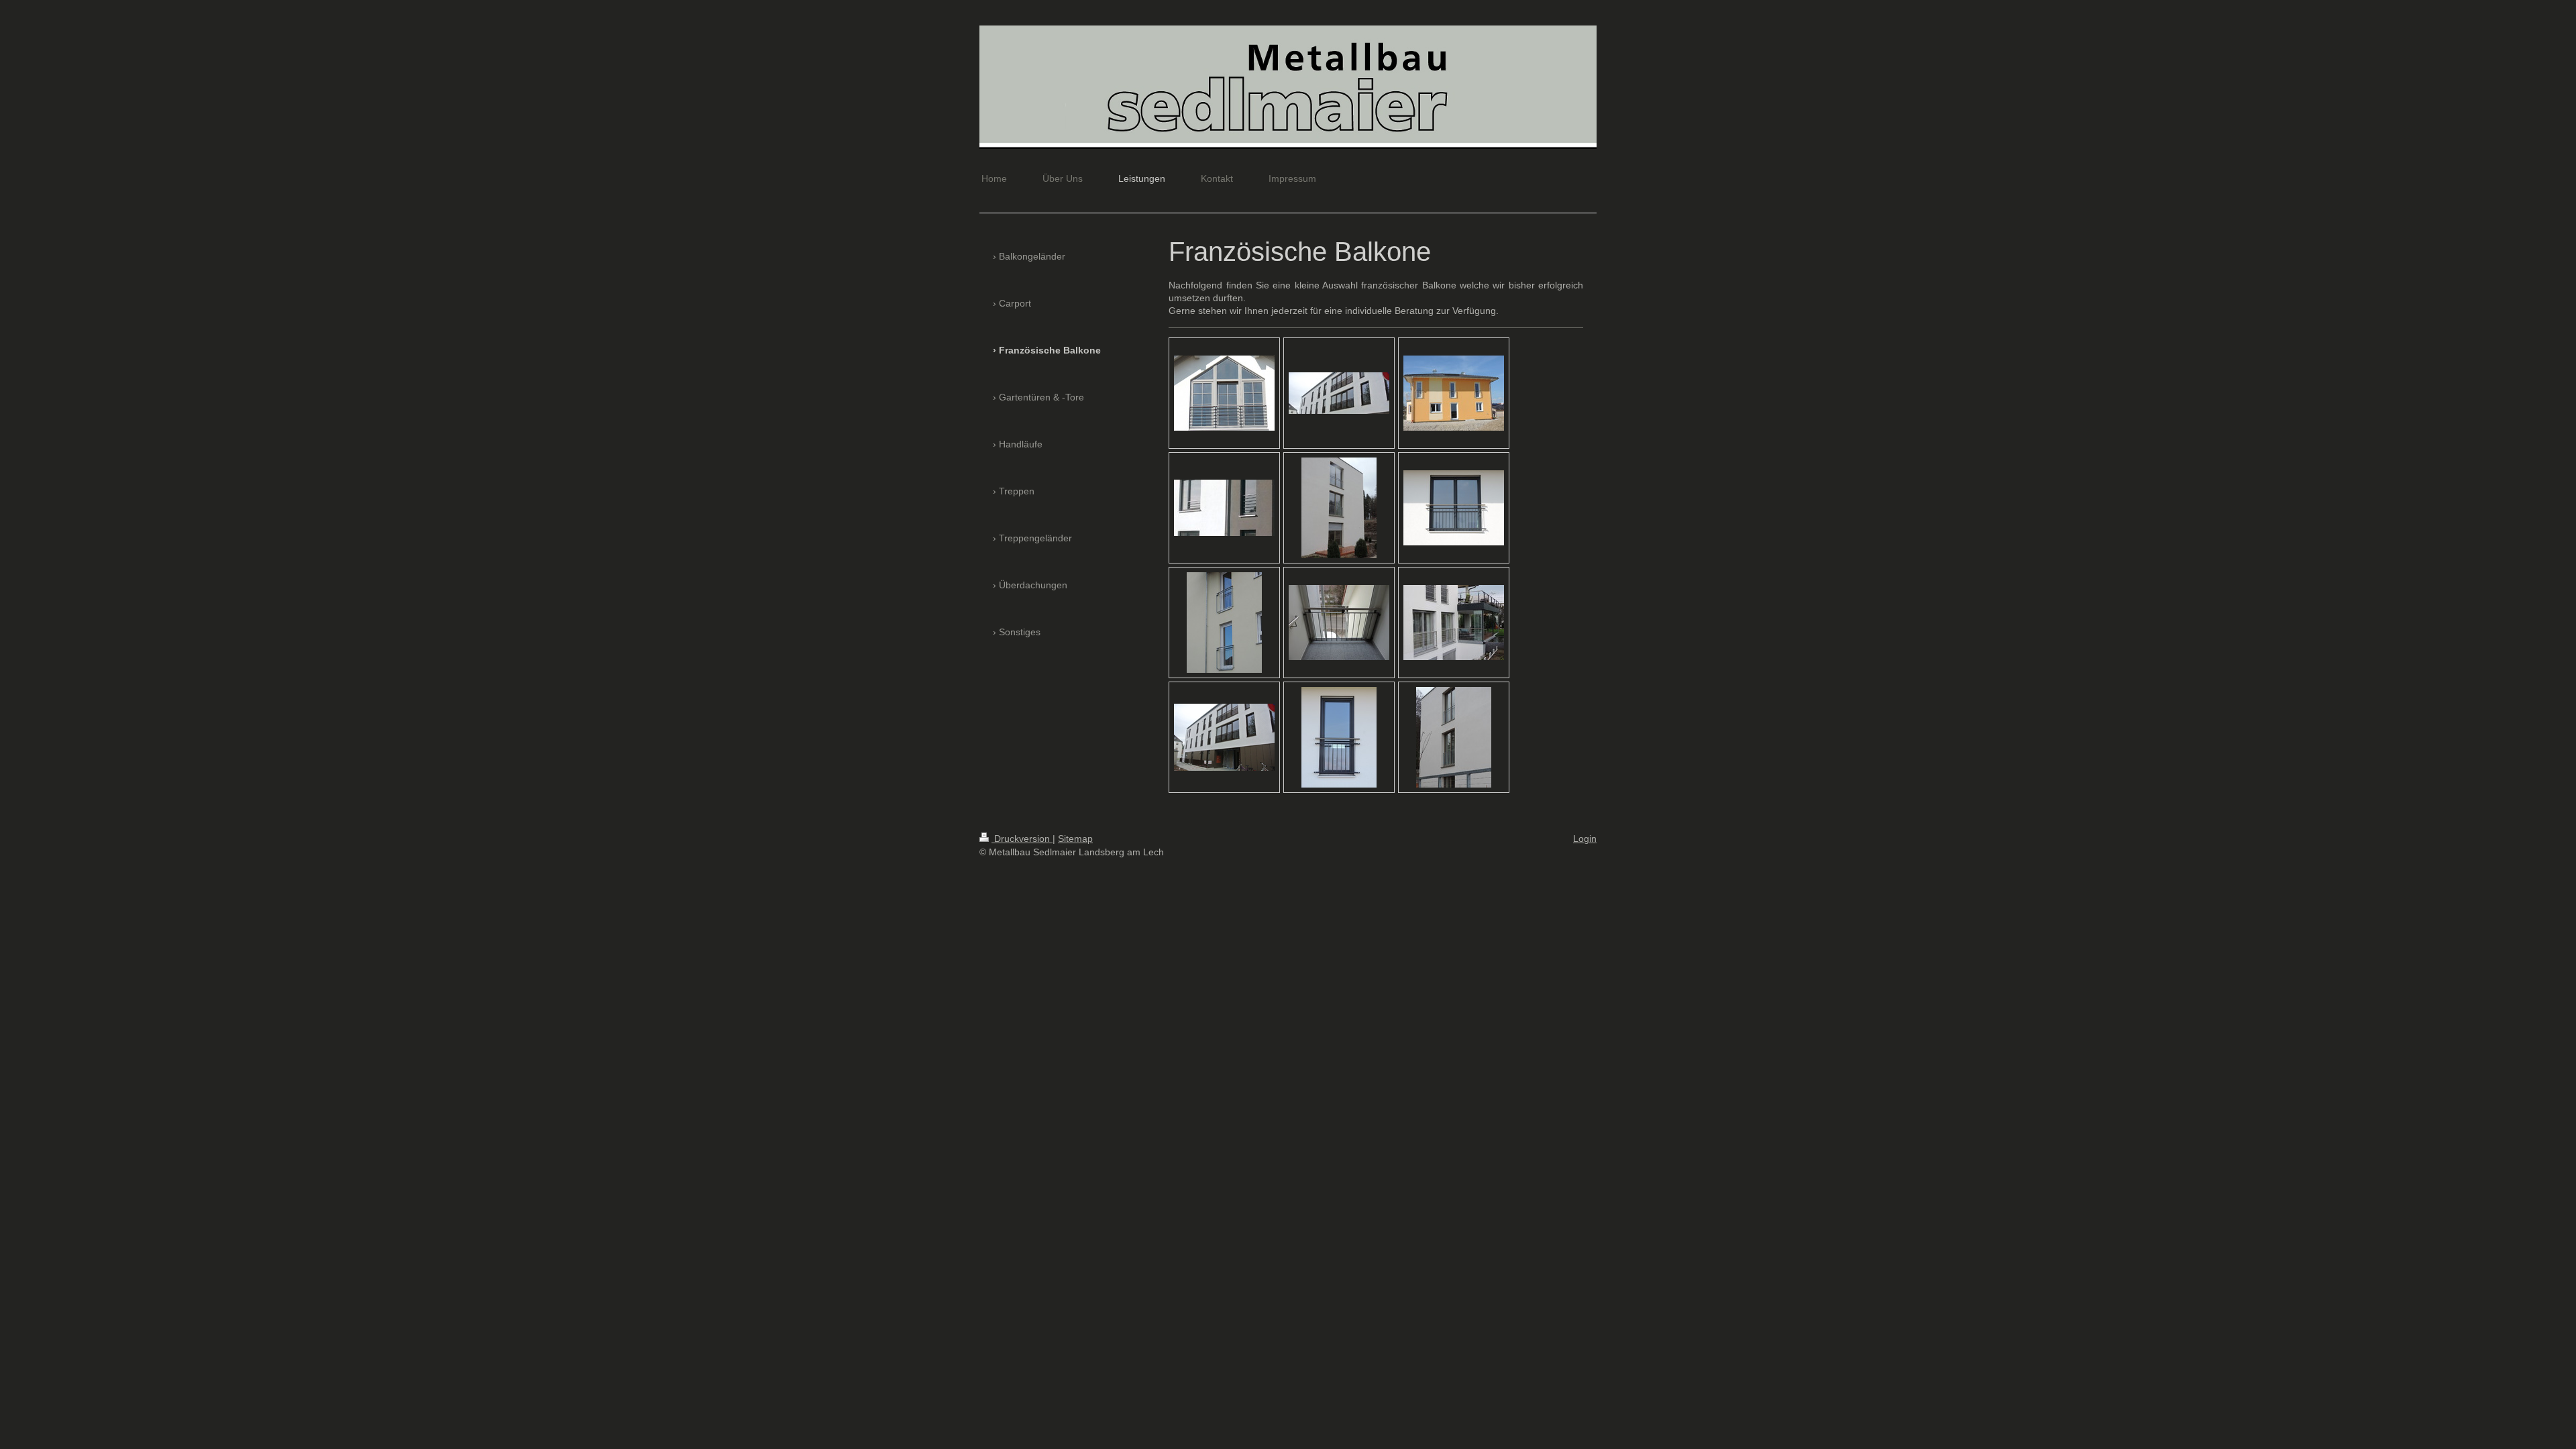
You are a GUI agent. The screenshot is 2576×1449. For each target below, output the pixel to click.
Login (1585, 839)
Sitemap (1075, 839)
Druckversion (1022, 839)
